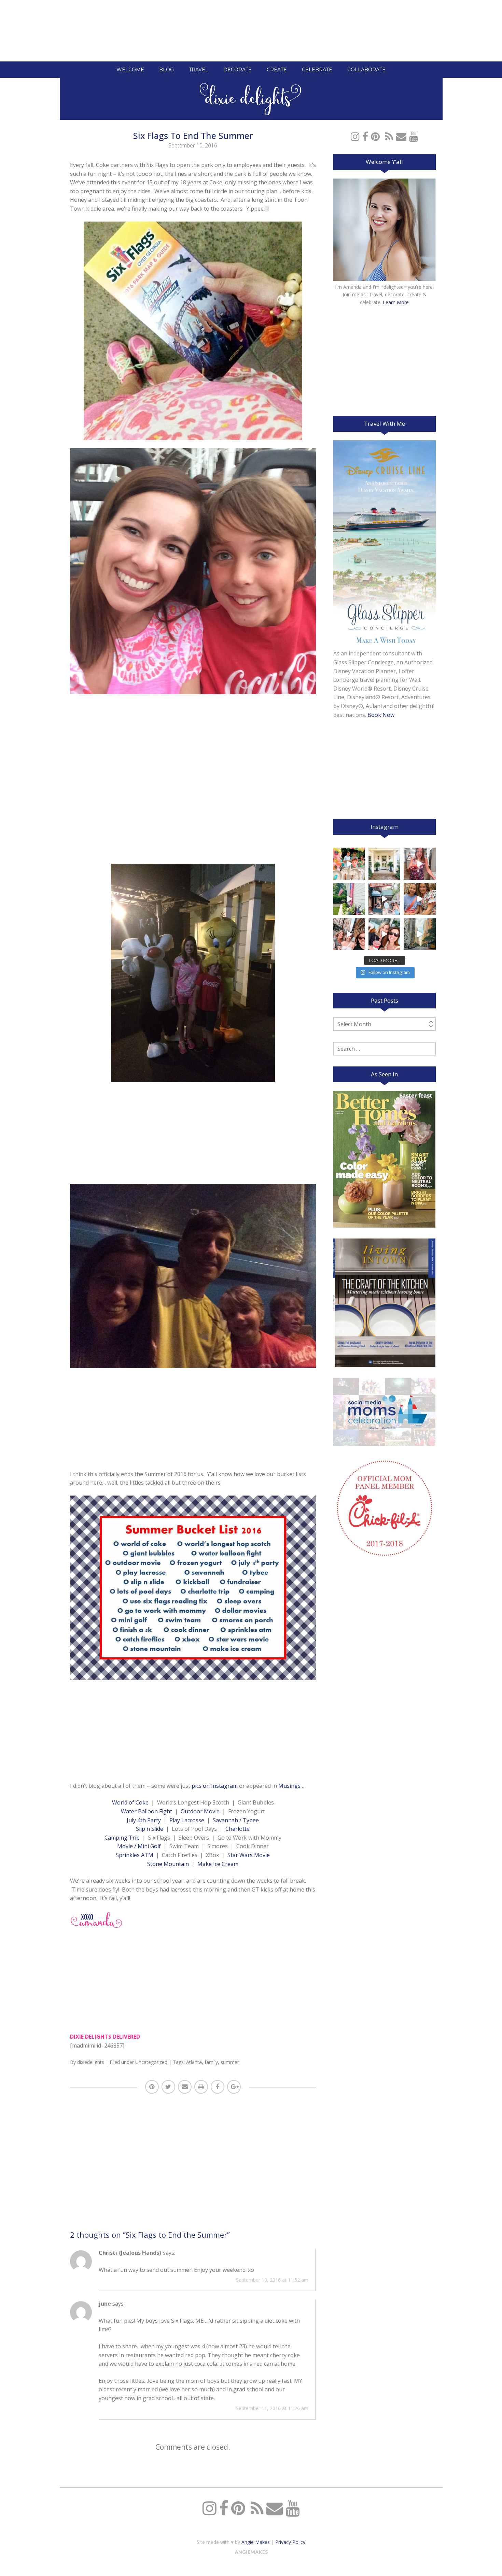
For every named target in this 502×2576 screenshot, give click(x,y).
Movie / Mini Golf (139, 1846)
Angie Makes (256, 2542)
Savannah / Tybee (236, 1820)
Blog (166, 70)
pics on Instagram (215, 1786)
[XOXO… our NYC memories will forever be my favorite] (420, 899)
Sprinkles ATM (135, 1855)
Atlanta (194, 2062)
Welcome (130, 70)
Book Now (381, 715)
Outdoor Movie (200, 1811)
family (211, 2062)
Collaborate (366, 70)
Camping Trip (122, 1838)
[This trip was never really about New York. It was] (384, 899)
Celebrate (317, 70)
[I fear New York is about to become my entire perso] (420, 934)
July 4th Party (144, 1820)
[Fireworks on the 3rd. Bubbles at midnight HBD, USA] (420, 864)
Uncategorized (151, 2062)
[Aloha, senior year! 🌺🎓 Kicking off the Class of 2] (349, 864)
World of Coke (130, 1802)
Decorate (238, 70)
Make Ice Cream (218, 1864)
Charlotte (238, 1829)
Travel (199, 70)
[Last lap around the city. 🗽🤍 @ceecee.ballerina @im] (349, 934)
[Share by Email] (185, 2087)
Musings (289, 1786)
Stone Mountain (168, 1864)
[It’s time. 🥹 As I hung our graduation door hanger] (384, 864)
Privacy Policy (290, 2542)
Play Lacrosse (187, 1820)
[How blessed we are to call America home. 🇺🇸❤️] (349, 899)
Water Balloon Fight (147, 1811)
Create (277, 70)
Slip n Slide (150, 1829)
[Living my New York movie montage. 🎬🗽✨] (384, 934)
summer (230, 2062)
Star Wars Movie (249, 1855)
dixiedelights (91, 2062)
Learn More (396, 302)
